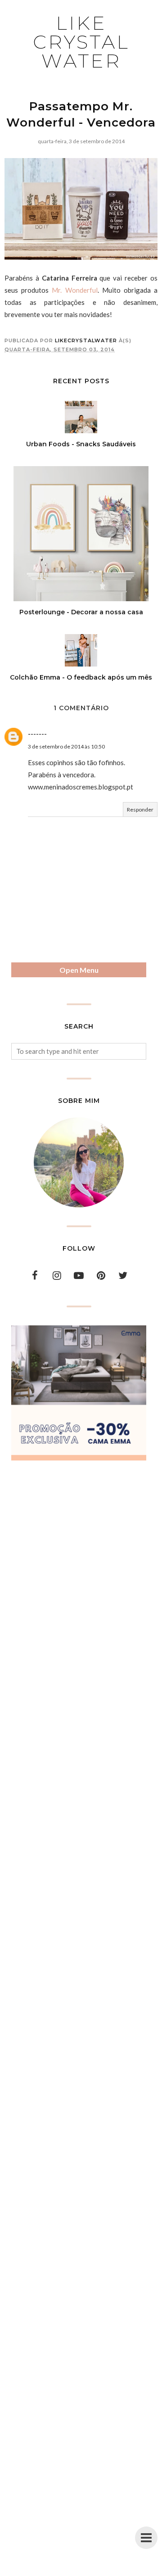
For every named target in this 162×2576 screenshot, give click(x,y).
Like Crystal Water (81, 42)
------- (37, 734)
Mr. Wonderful (74, 290)
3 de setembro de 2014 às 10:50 (66, 746)
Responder (140, 810)
